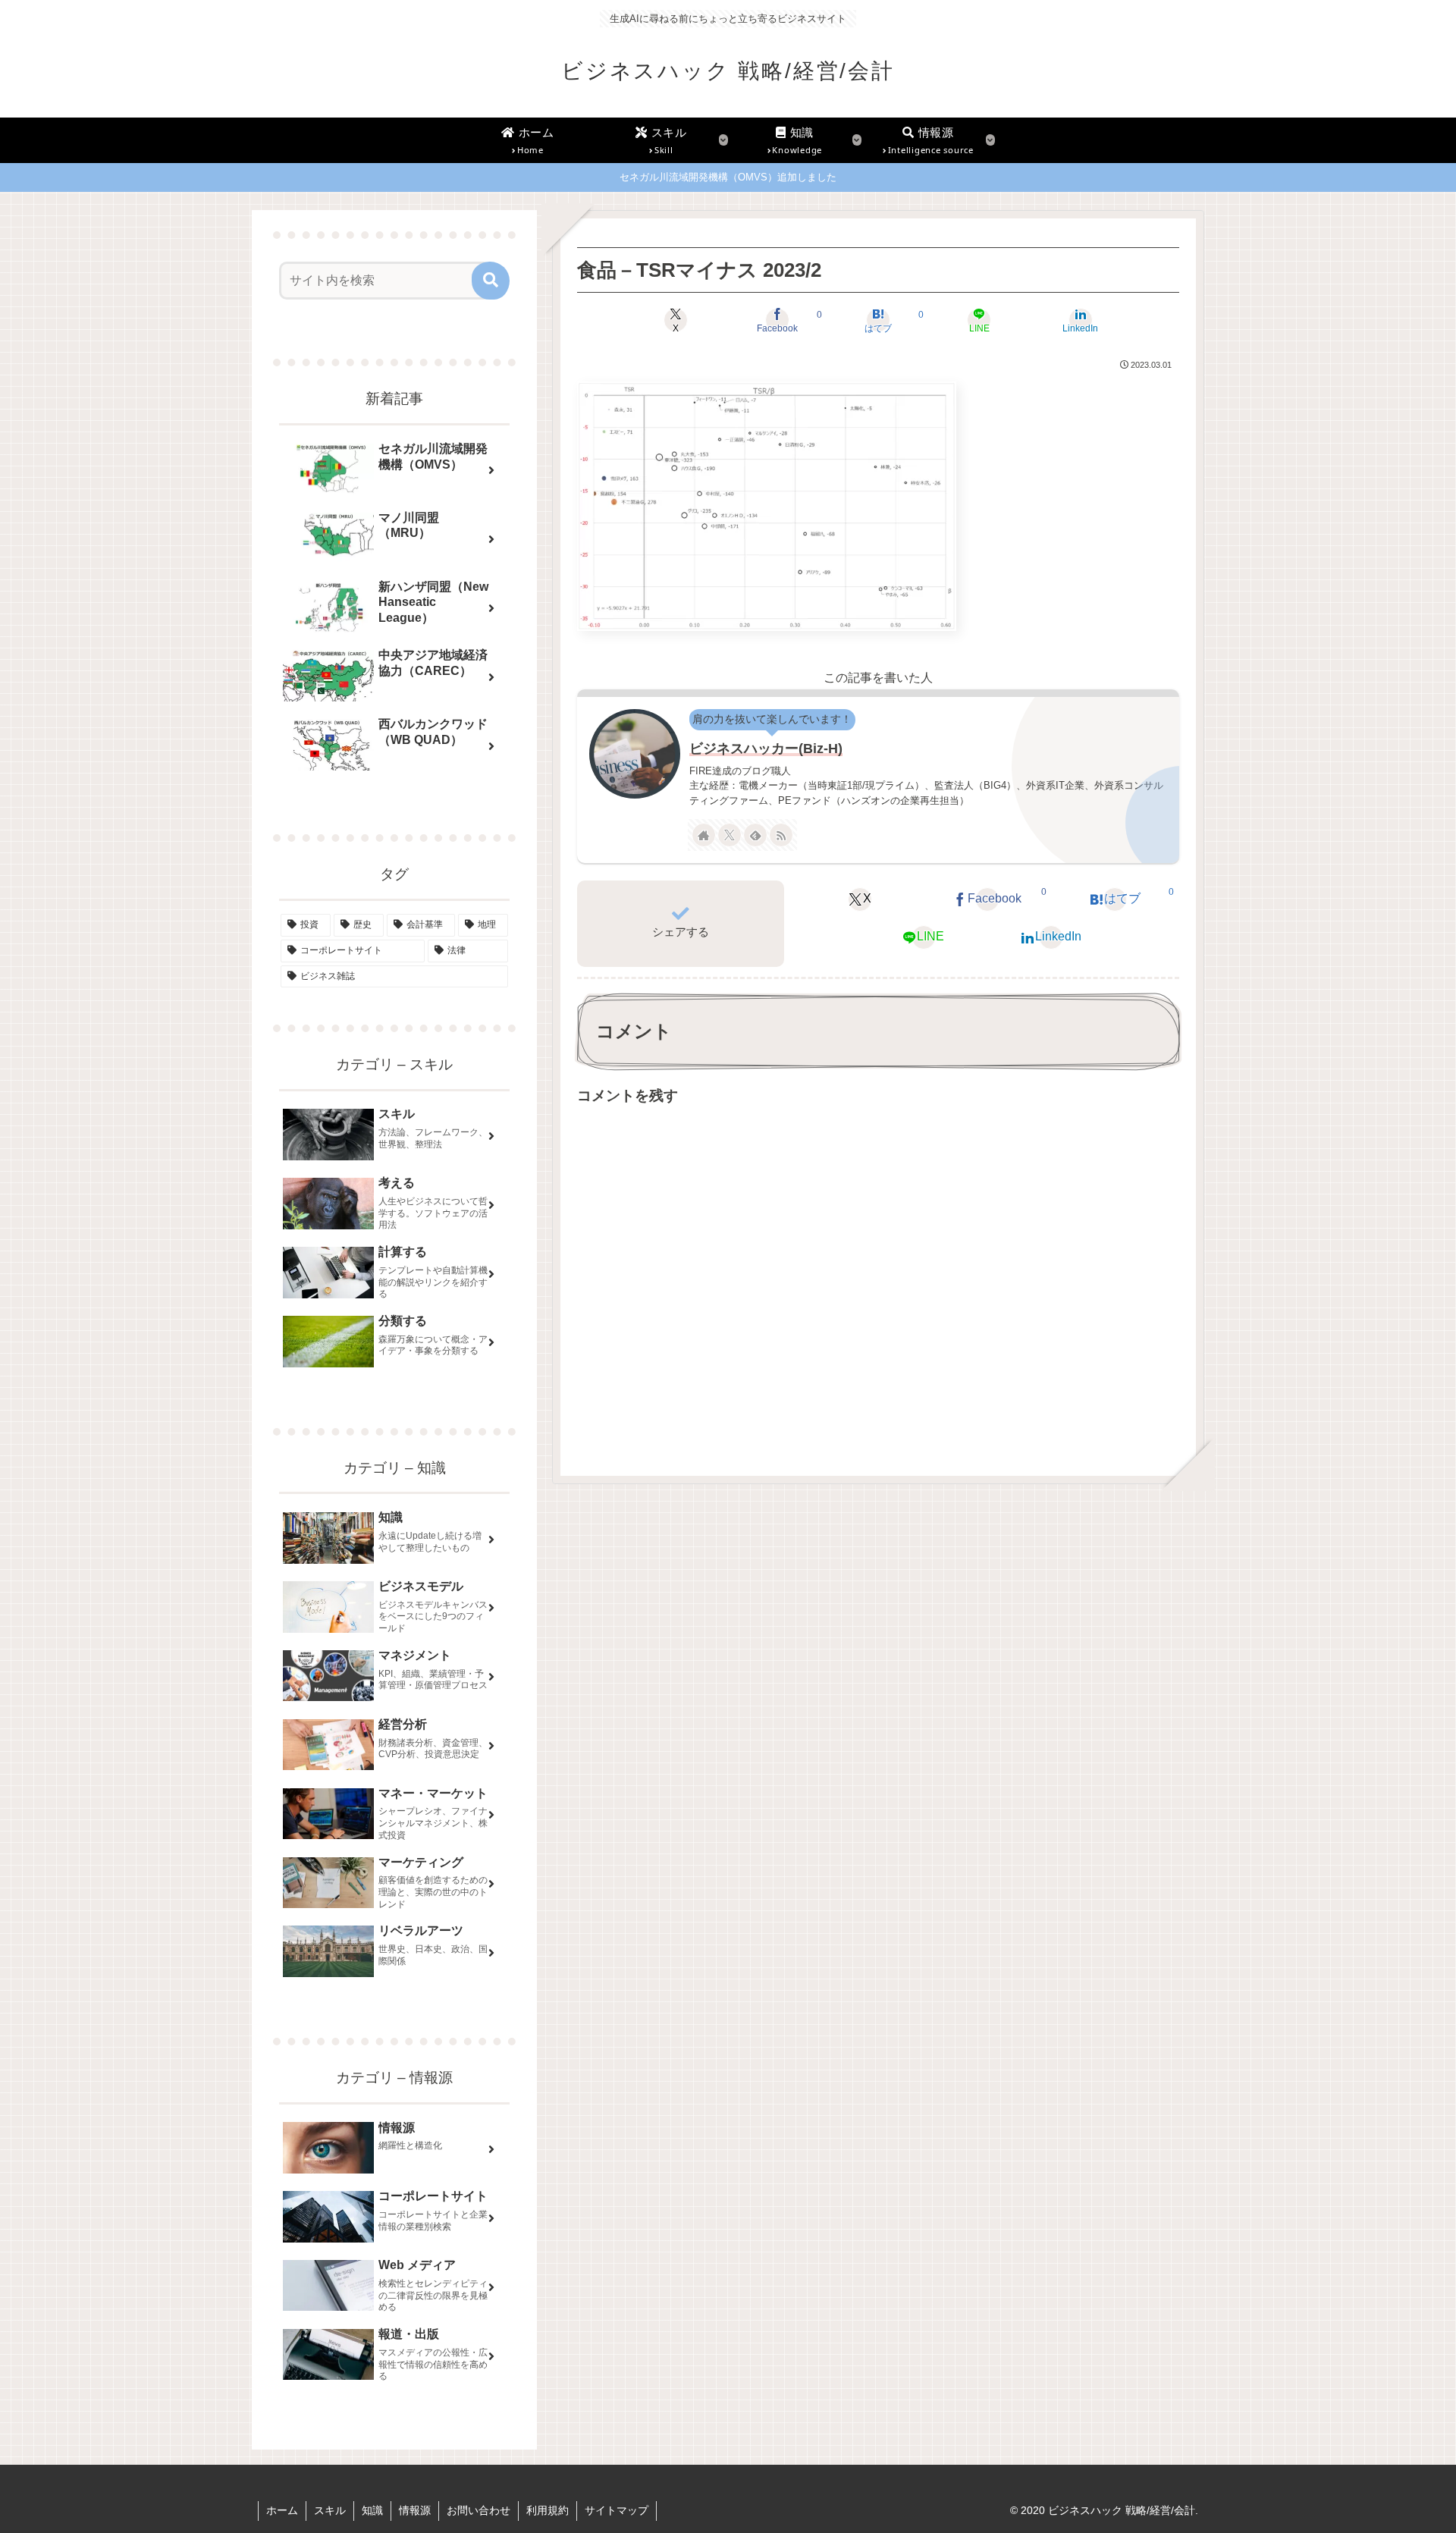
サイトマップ (617, 2510)
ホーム (282, 2510)
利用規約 (548, 2510)
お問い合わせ (479, 2510)
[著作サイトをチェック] (704, 835)
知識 (372, 2510)
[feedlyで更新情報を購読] (755, 835)
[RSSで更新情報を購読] (781, 835)
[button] (491, 281)
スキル (330, 2510)
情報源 (415, 2510)
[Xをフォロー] (730, 835)
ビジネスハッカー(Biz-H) (766, 749)
